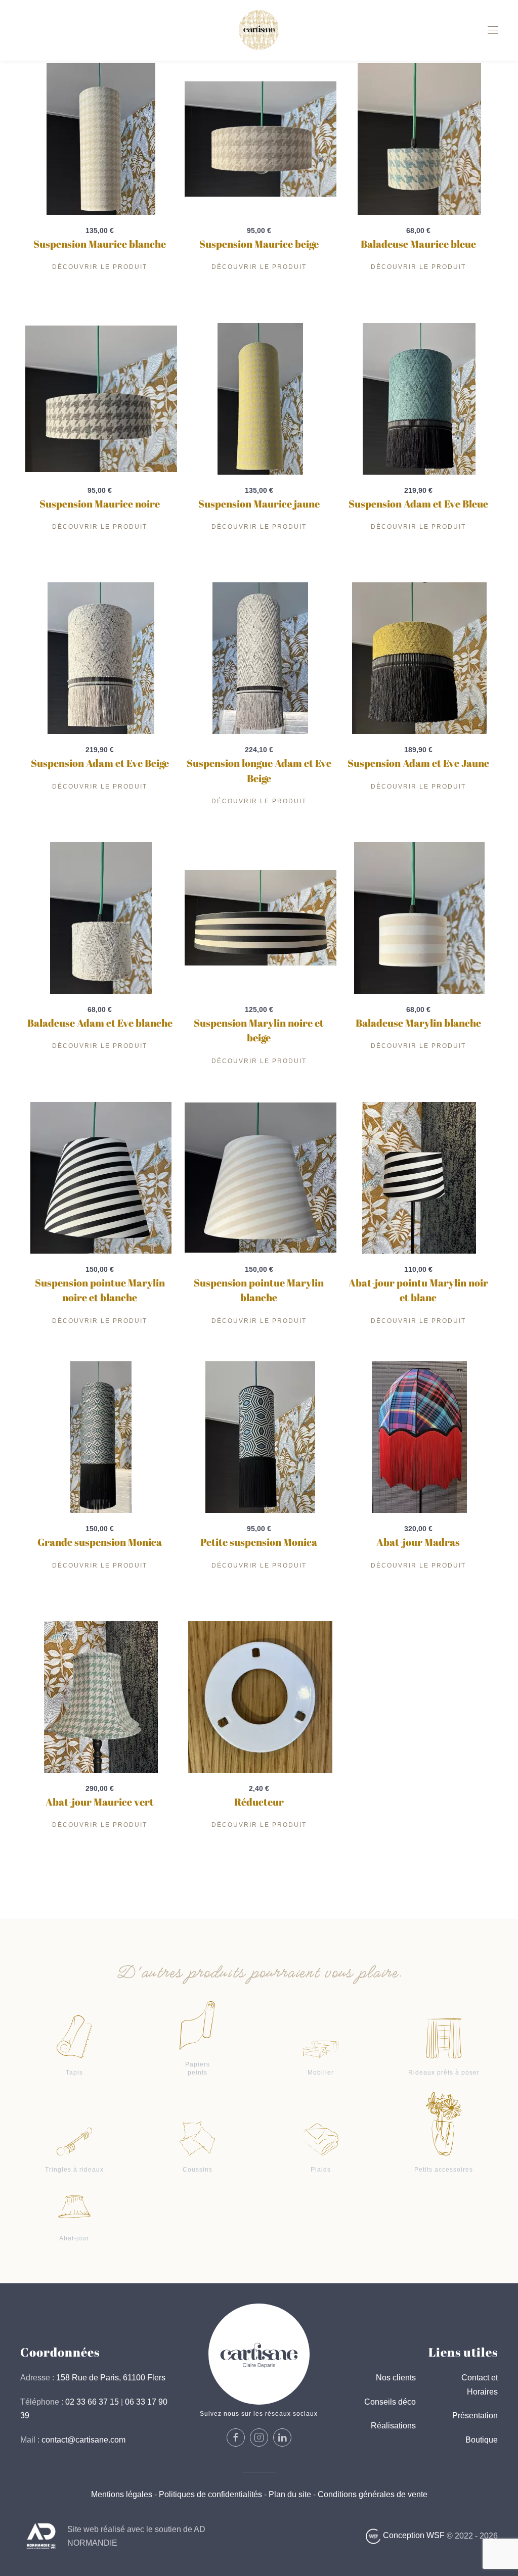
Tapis (74, 2073)
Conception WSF (413, 2535)
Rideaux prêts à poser (444, 2073)
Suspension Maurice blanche (100, 244)
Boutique (482, 2440)
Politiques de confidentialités (210, 2494)
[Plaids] (321, 2139)
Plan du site (290, 2494)
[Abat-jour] (74, 2206)
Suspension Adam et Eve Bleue (418, 504)
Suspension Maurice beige (259, 244)
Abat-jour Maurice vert (100, 1802)
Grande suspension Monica (100, 1542)
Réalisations (393, 2426)
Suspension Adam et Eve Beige (100, 763)
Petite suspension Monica (259, 1542)
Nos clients (396, 2378)
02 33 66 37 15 (92, 2402)
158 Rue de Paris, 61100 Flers (111, 2378)
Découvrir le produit (100, 267)
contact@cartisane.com (83, 2440)
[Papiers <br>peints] (197, 2025)
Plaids (321, 2170)
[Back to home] (259, 30)
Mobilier (321, 2073)
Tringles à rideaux (74, 2170)
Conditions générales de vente (372, 2494)
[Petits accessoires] (444, 2123)
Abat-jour (74, 2238)
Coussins (198, 2170)
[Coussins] (197, 2137)
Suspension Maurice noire (100, 504)
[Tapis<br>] (74, 2036)
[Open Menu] (493, 30)
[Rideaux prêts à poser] (444, 2038)
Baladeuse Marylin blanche (418, 1023)
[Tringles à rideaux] (74, 2141)
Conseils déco (390, 2402)
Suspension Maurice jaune (259, 504)
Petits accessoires (444, 2170)
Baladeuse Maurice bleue (418, 244)
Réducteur (259, 1802)
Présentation (475, 2416)
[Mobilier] (321, 2049)
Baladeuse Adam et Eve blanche (100, 1023)
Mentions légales (122, 2494)
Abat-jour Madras (418, 1542)
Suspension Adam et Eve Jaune (418, 763)
